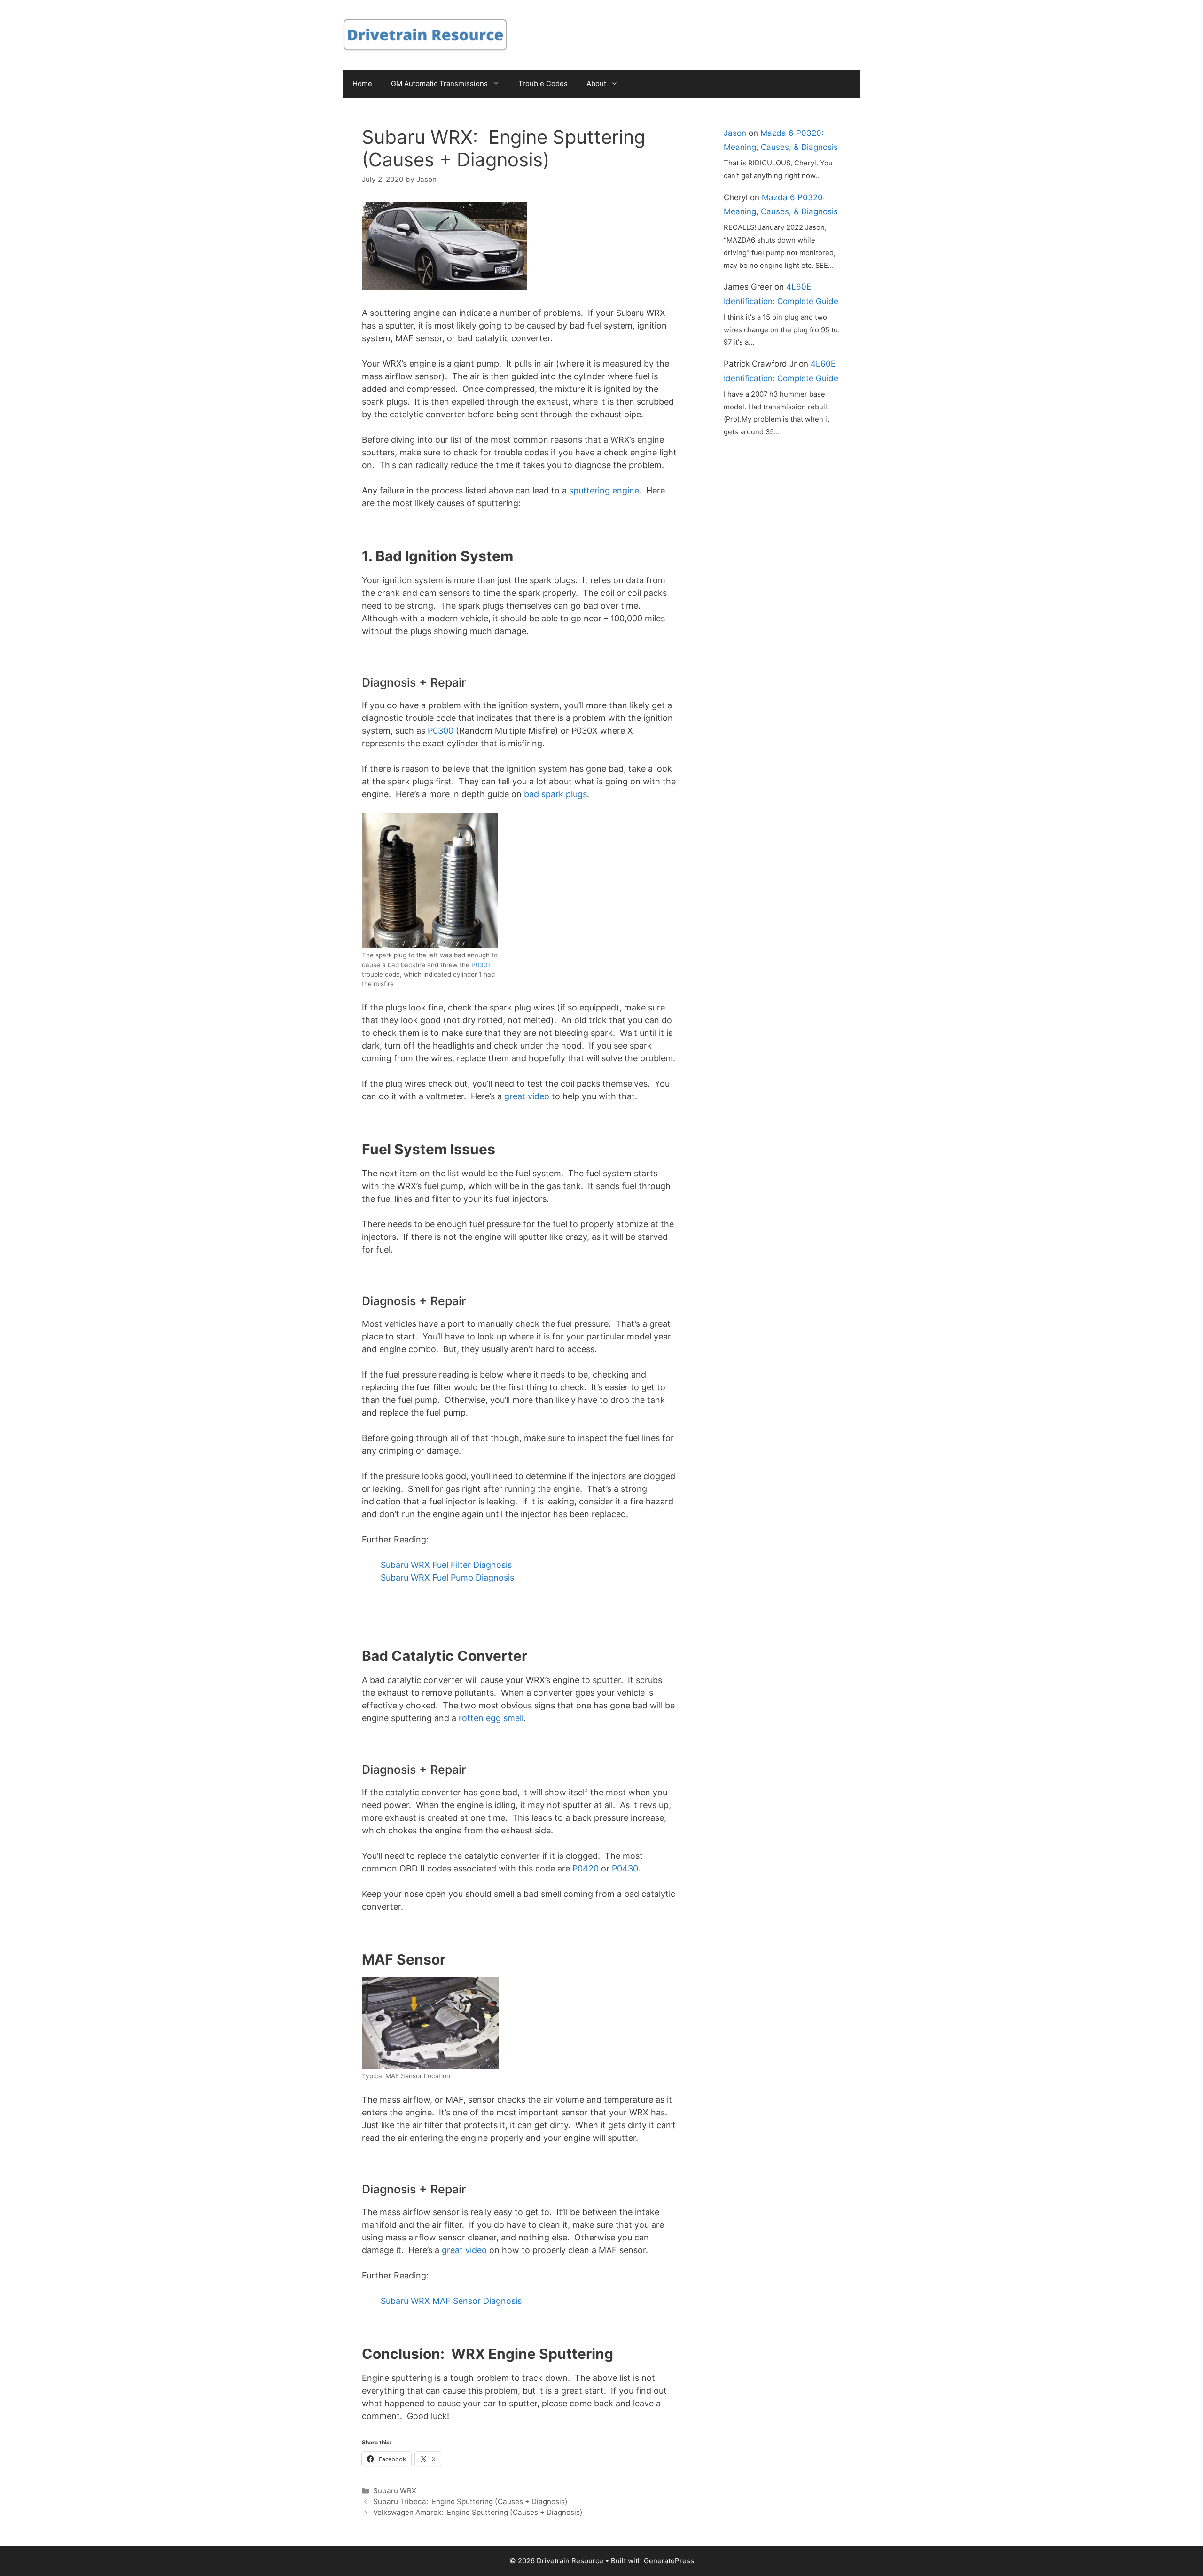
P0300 (441, 731)
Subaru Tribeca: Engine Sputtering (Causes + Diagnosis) (470, 2502)
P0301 (481, 965)
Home (362, 83)
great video (527, 1096)
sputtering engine (604, 490)
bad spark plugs (555, 794)
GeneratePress (669, 2561)
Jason (735, 133)
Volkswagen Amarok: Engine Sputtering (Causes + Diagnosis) (478, 2512)
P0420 (586, 1868)
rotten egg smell (491, 1718)
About (596, 83)
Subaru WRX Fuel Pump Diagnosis (447, 1578)
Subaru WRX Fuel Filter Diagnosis (446, 1565)
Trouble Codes (543, 83)
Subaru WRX (395, 2491)
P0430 (625, 1868)
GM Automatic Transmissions (439, 83)
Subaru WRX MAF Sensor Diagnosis (451, 2301)
